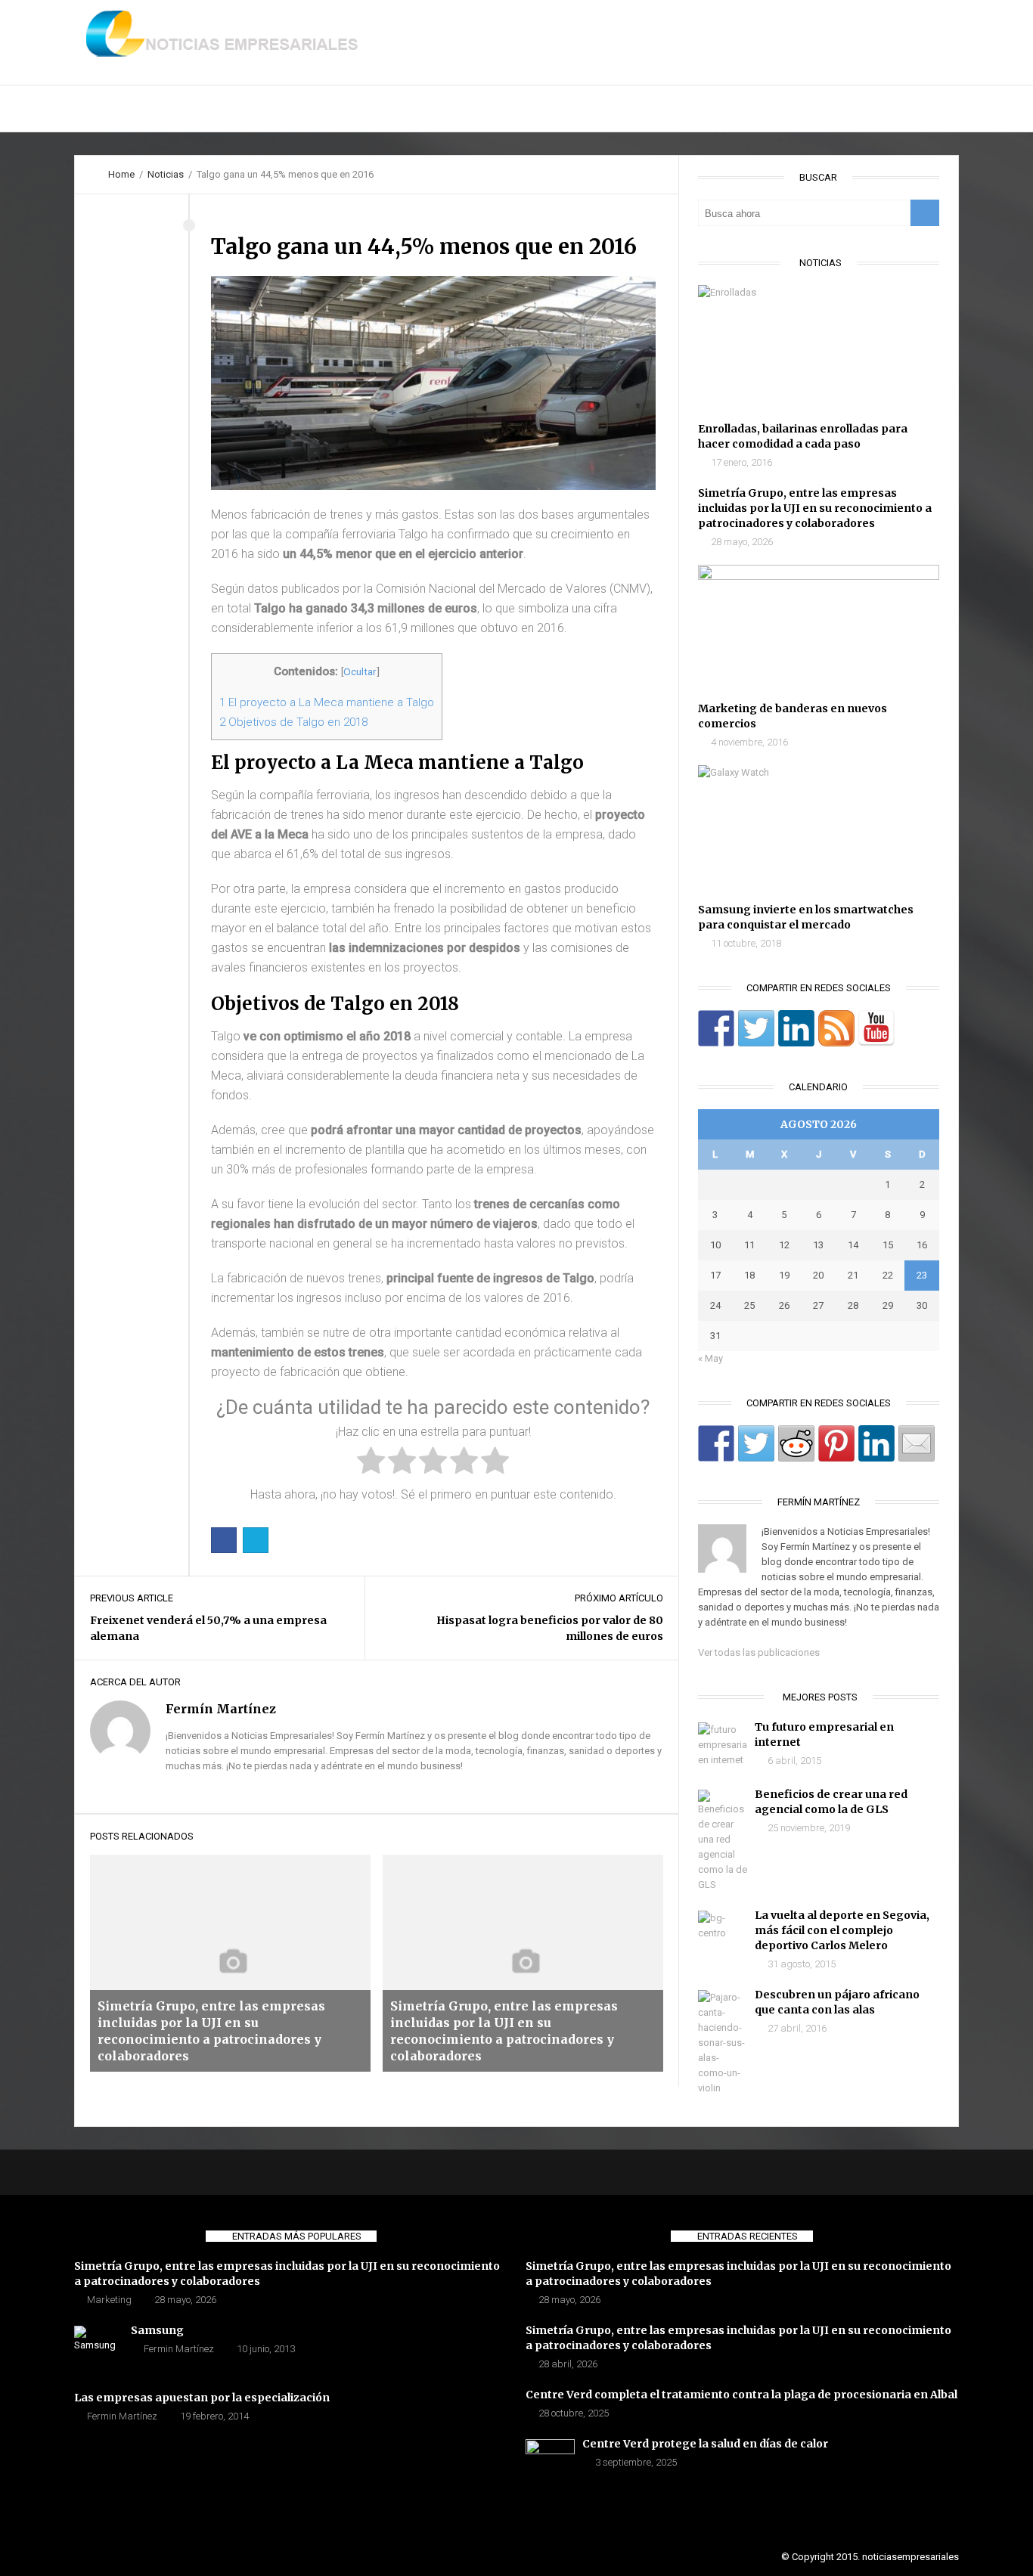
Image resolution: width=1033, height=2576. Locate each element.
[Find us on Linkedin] (796, 1028)
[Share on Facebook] (716, 1443)
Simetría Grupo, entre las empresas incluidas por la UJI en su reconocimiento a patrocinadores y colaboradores (815, 508)
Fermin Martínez (179, 2349)
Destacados (206, 109)
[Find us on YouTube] (876, 1028)
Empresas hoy (389, 109)
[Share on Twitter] (756, 1443)
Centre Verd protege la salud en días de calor (705, 2444)
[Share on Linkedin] (876, 1443)
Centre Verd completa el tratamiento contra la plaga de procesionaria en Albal (741, 2395)
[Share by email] (917, 1443)
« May (710, 1358)
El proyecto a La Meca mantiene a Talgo (327, 702)
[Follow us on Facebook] (716, 1028)
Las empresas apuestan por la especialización (202, 2398)
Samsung (157, 2330)
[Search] (925, 213)
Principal (115, 109)
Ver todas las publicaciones (759, 1652)
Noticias (294, 109)
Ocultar (360, 671)
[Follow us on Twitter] (756, 1028)
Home (121, 174)
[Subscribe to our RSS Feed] (836, 1028)
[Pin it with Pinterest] (836, 1443)
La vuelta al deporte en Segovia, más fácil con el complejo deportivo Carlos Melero (842, 1930)
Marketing (109, 2300)
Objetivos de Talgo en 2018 (293, 722)
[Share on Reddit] (796, 1443)
